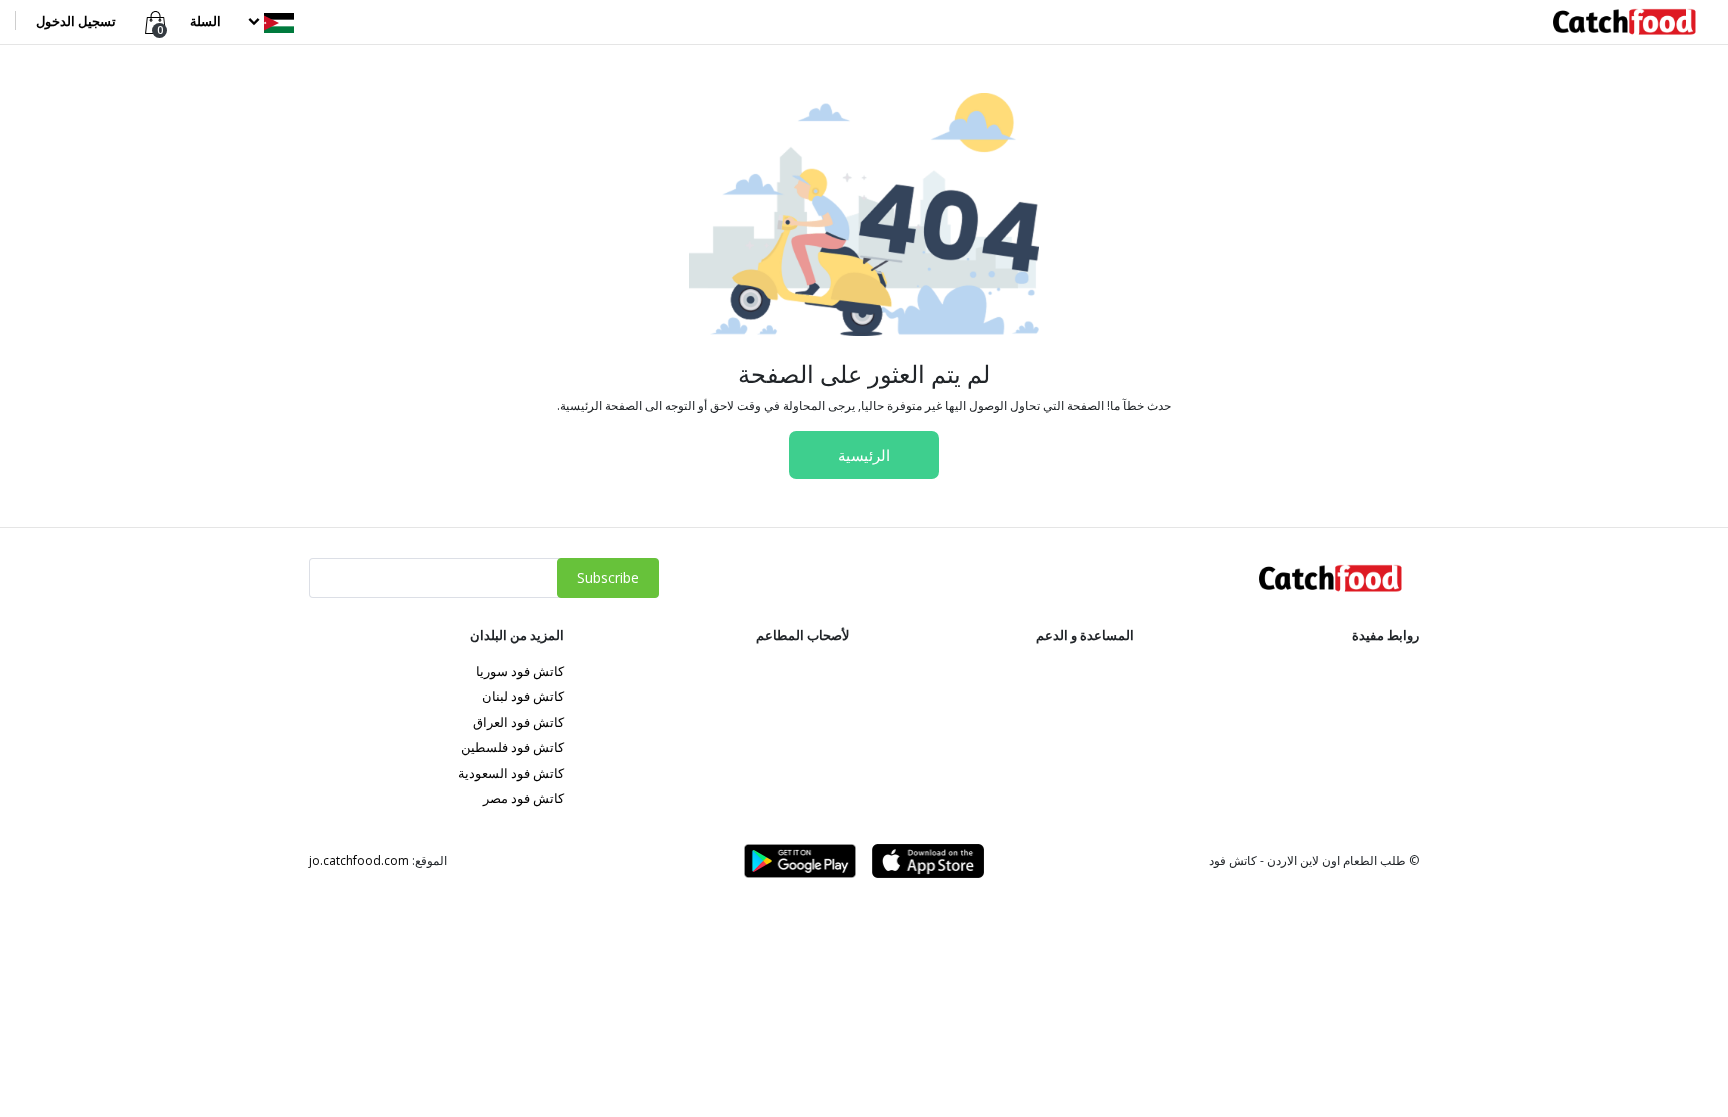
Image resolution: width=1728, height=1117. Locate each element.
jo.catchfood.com (359, 860)
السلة (205, 21)
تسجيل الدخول (76, 21)
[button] (269, 21)
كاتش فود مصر (523, 798)
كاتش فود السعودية (511, 773)
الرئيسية (864, 455)
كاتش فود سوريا (520, 671)
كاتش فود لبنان (523, 696)
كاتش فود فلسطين (512, 747)
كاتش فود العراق (518, 722)
